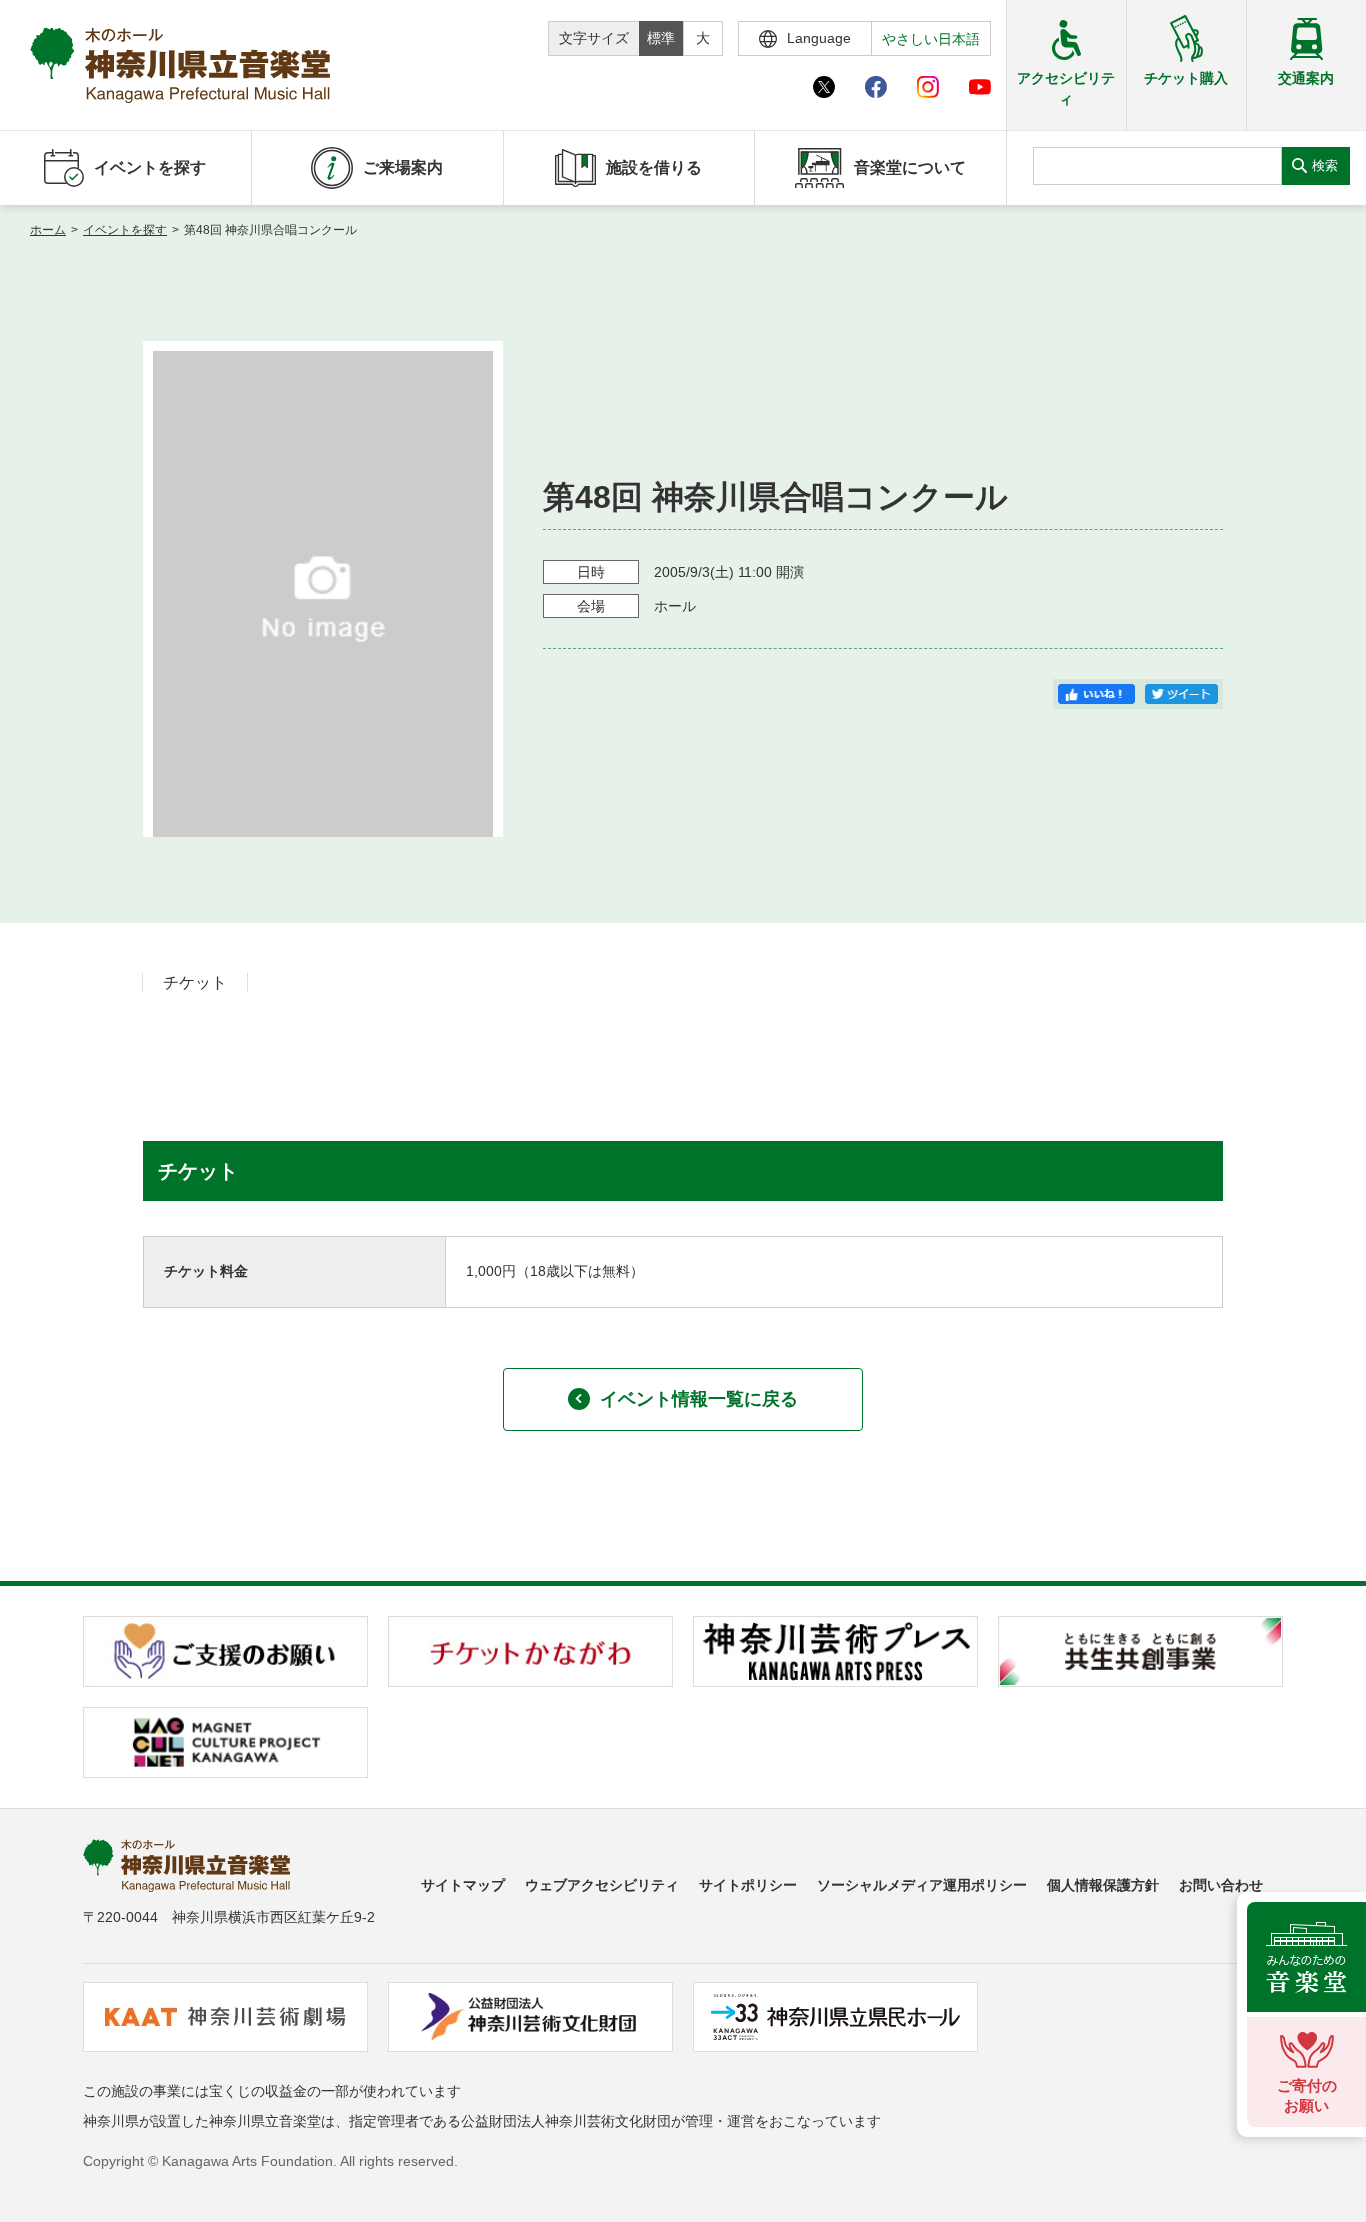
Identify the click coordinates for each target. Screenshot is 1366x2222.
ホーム (48, 230)
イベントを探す (125, 230)
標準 (661, 38)
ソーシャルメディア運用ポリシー (922, 1885)
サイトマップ (463, 1885)
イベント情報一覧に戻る (699, 1399)
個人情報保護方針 (1103, 1885)
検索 (1325, 165)
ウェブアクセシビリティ (602, 1885)
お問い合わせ (1221, 1885)
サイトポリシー (748, 1885)
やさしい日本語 (931, 39)
